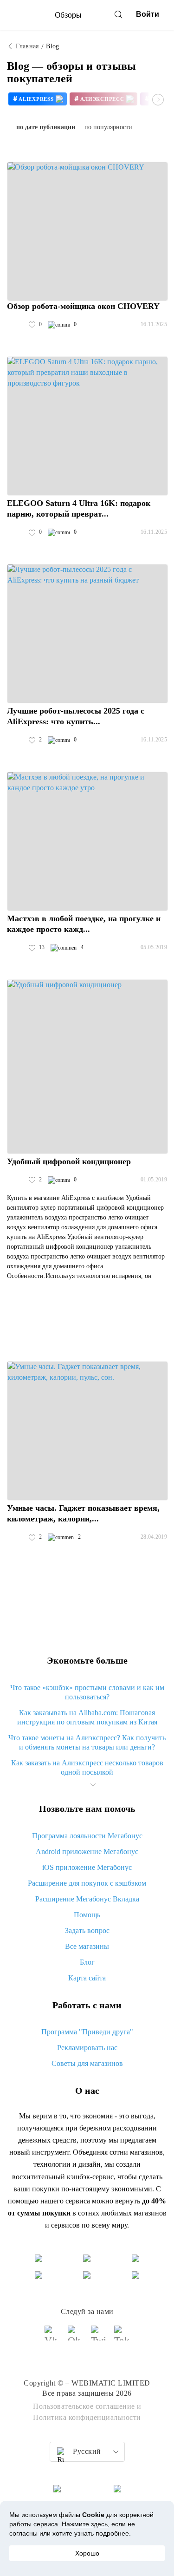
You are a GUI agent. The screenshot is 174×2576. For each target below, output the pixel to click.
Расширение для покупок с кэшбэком (87, 1883)
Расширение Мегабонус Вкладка (87, 1899)
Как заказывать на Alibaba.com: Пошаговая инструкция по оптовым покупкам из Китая (87, 1717)
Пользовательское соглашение (84, 2406)
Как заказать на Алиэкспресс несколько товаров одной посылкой (87, 1767)
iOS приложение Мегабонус (87, 1867)
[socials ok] (76, 2337)
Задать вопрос (87, 1930)
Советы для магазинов (87, 2063)
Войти (148, 14)
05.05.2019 (154, 947)
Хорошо (87, 2553)
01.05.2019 (154, 1180)
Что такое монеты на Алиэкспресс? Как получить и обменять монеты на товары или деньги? (87, 1742)
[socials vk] (52, 2337)
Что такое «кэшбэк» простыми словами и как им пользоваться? (87, 1692)
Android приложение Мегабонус (87, 1852)
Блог (87, 1962)
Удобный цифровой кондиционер (69, 1161)
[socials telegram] (122, 2337)
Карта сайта (87, 1978)
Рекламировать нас (87, 2048)
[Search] (118, 14)
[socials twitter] (99, 2337)
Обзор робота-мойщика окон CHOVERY (83, 306)
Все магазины (87, 1946)
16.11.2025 (154, 324)
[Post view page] (87, 231)
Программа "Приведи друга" (87, 2032)
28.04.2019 (154, 1537)
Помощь (87, 1915)
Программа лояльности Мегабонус (87, 1836)
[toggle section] (93, 1785)
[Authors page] (17, 325)
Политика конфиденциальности (87, 2417)
